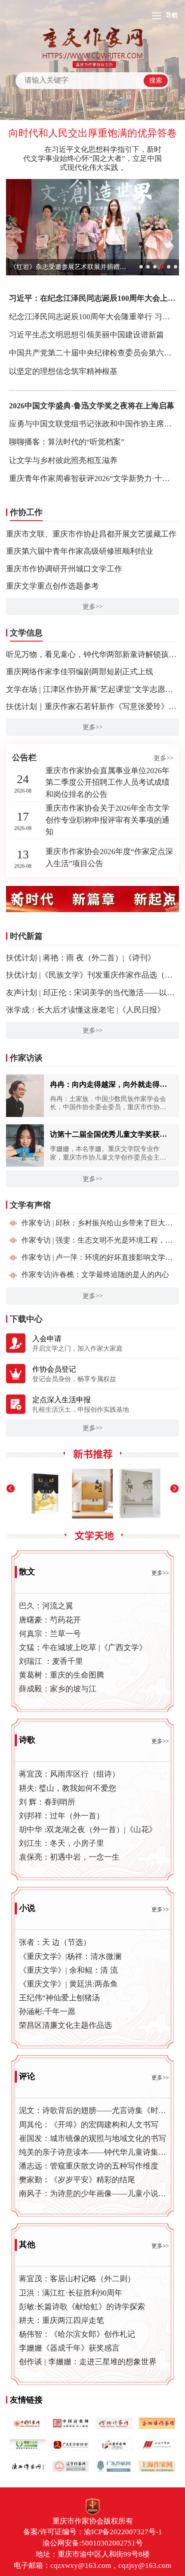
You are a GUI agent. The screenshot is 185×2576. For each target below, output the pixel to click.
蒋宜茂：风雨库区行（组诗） (69, 1774)
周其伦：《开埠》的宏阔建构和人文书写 (89, 2125)
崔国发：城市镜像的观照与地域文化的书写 (92, 2138)
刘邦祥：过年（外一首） (62, 1816)
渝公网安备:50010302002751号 (93, 2543)
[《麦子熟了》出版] (45, 1494)
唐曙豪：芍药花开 (50, 1620)
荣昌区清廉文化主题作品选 (65, 2025)
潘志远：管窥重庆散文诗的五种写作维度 (89, 2166)
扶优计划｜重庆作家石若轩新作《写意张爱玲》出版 (95, 706)
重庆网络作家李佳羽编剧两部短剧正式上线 (80, 672)
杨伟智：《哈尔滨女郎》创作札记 (77, 2334)
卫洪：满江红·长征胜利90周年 (71, 2293)
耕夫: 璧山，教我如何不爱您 (68, 1788)
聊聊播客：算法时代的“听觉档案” (67, 442)
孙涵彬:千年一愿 (47, 2011)
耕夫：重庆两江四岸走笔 (62, 2320)
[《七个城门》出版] (93, 1494)
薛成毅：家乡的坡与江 (58, 1689)
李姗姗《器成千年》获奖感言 (69, 2348)
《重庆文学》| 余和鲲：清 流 (68, 1970)
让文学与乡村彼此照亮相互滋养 (63, 460)
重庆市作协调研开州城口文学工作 (64, 569)
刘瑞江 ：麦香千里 (51, 1661)
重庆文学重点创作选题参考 (52, 586)
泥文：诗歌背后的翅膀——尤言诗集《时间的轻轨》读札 (93, 2110)
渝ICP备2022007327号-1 (123, 2532)
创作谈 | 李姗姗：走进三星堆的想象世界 (88, 2362)
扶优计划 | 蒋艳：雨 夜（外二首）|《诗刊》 (81, 958)
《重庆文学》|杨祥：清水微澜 (70, 1956)
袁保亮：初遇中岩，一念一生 (69, 1857)
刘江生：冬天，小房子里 (62, 1843)
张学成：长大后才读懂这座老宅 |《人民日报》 (85, 1010)
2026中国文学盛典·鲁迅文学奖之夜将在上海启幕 (92, 406)
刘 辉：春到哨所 (47, 1802)
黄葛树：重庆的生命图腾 (62, 1675)
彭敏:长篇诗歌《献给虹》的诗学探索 (82, 2307)
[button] (18, 899)
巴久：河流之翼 (46, 1606)
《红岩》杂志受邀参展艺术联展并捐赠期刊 (68, 267)
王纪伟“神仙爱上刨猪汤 (59, 1998)
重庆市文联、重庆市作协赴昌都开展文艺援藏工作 (91, 534)
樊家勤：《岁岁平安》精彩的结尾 (77, 2180)
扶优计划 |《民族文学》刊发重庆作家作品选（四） (93, 975)
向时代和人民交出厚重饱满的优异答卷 (93, 133)
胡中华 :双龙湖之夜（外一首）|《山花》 (88, 1829)
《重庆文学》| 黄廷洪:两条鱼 (68, 1984)
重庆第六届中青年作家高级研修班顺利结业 (80, 551)
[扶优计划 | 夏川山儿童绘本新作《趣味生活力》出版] (140, 1494)
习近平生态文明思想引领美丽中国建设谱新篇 (86, 335)
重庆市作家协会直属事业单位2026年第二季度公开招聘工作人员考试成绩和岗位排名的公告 (108, 782)
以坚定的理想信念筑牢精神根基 (63, 371)
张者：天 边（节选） (55, 1942)
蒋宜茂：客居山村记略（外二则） (77, 2279)
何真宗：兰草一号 (50, 1634)
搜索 (156, 80)
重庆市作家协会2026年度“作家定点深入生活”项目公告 (109, 858)
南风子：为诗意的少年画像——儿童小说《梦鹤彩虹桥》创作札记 (93, 2193)
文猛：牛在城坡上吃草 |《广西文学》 (83, 1647)
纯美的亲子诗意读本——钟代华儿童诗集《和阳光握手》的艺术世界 (93, 2152)
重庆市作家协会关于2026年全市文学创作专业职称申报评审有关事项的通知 (108, 820)
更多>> (92, 607)
